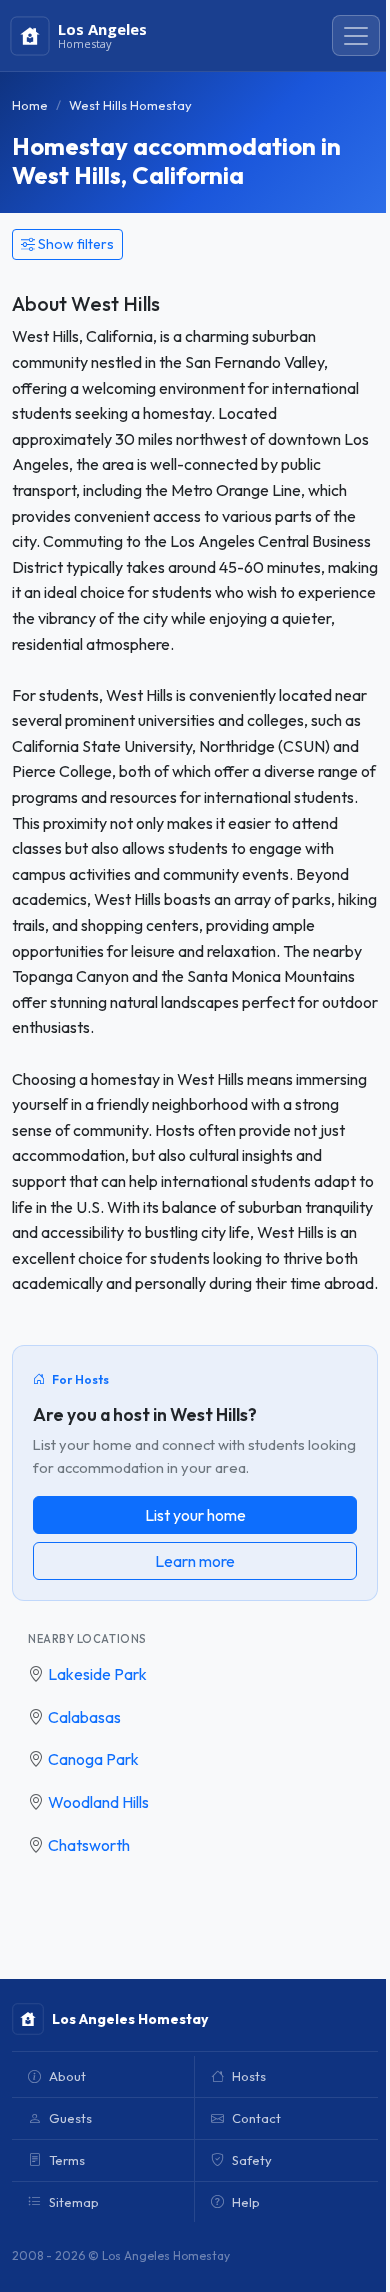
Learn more (195, 1561)
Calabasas (84, 1717)
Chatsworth (89, 1845)
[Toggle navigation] (356, 36)
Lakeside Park (97, 1674)
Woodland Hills (98, 1802)
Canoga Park (93, 1759)
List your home (195, 1515)
